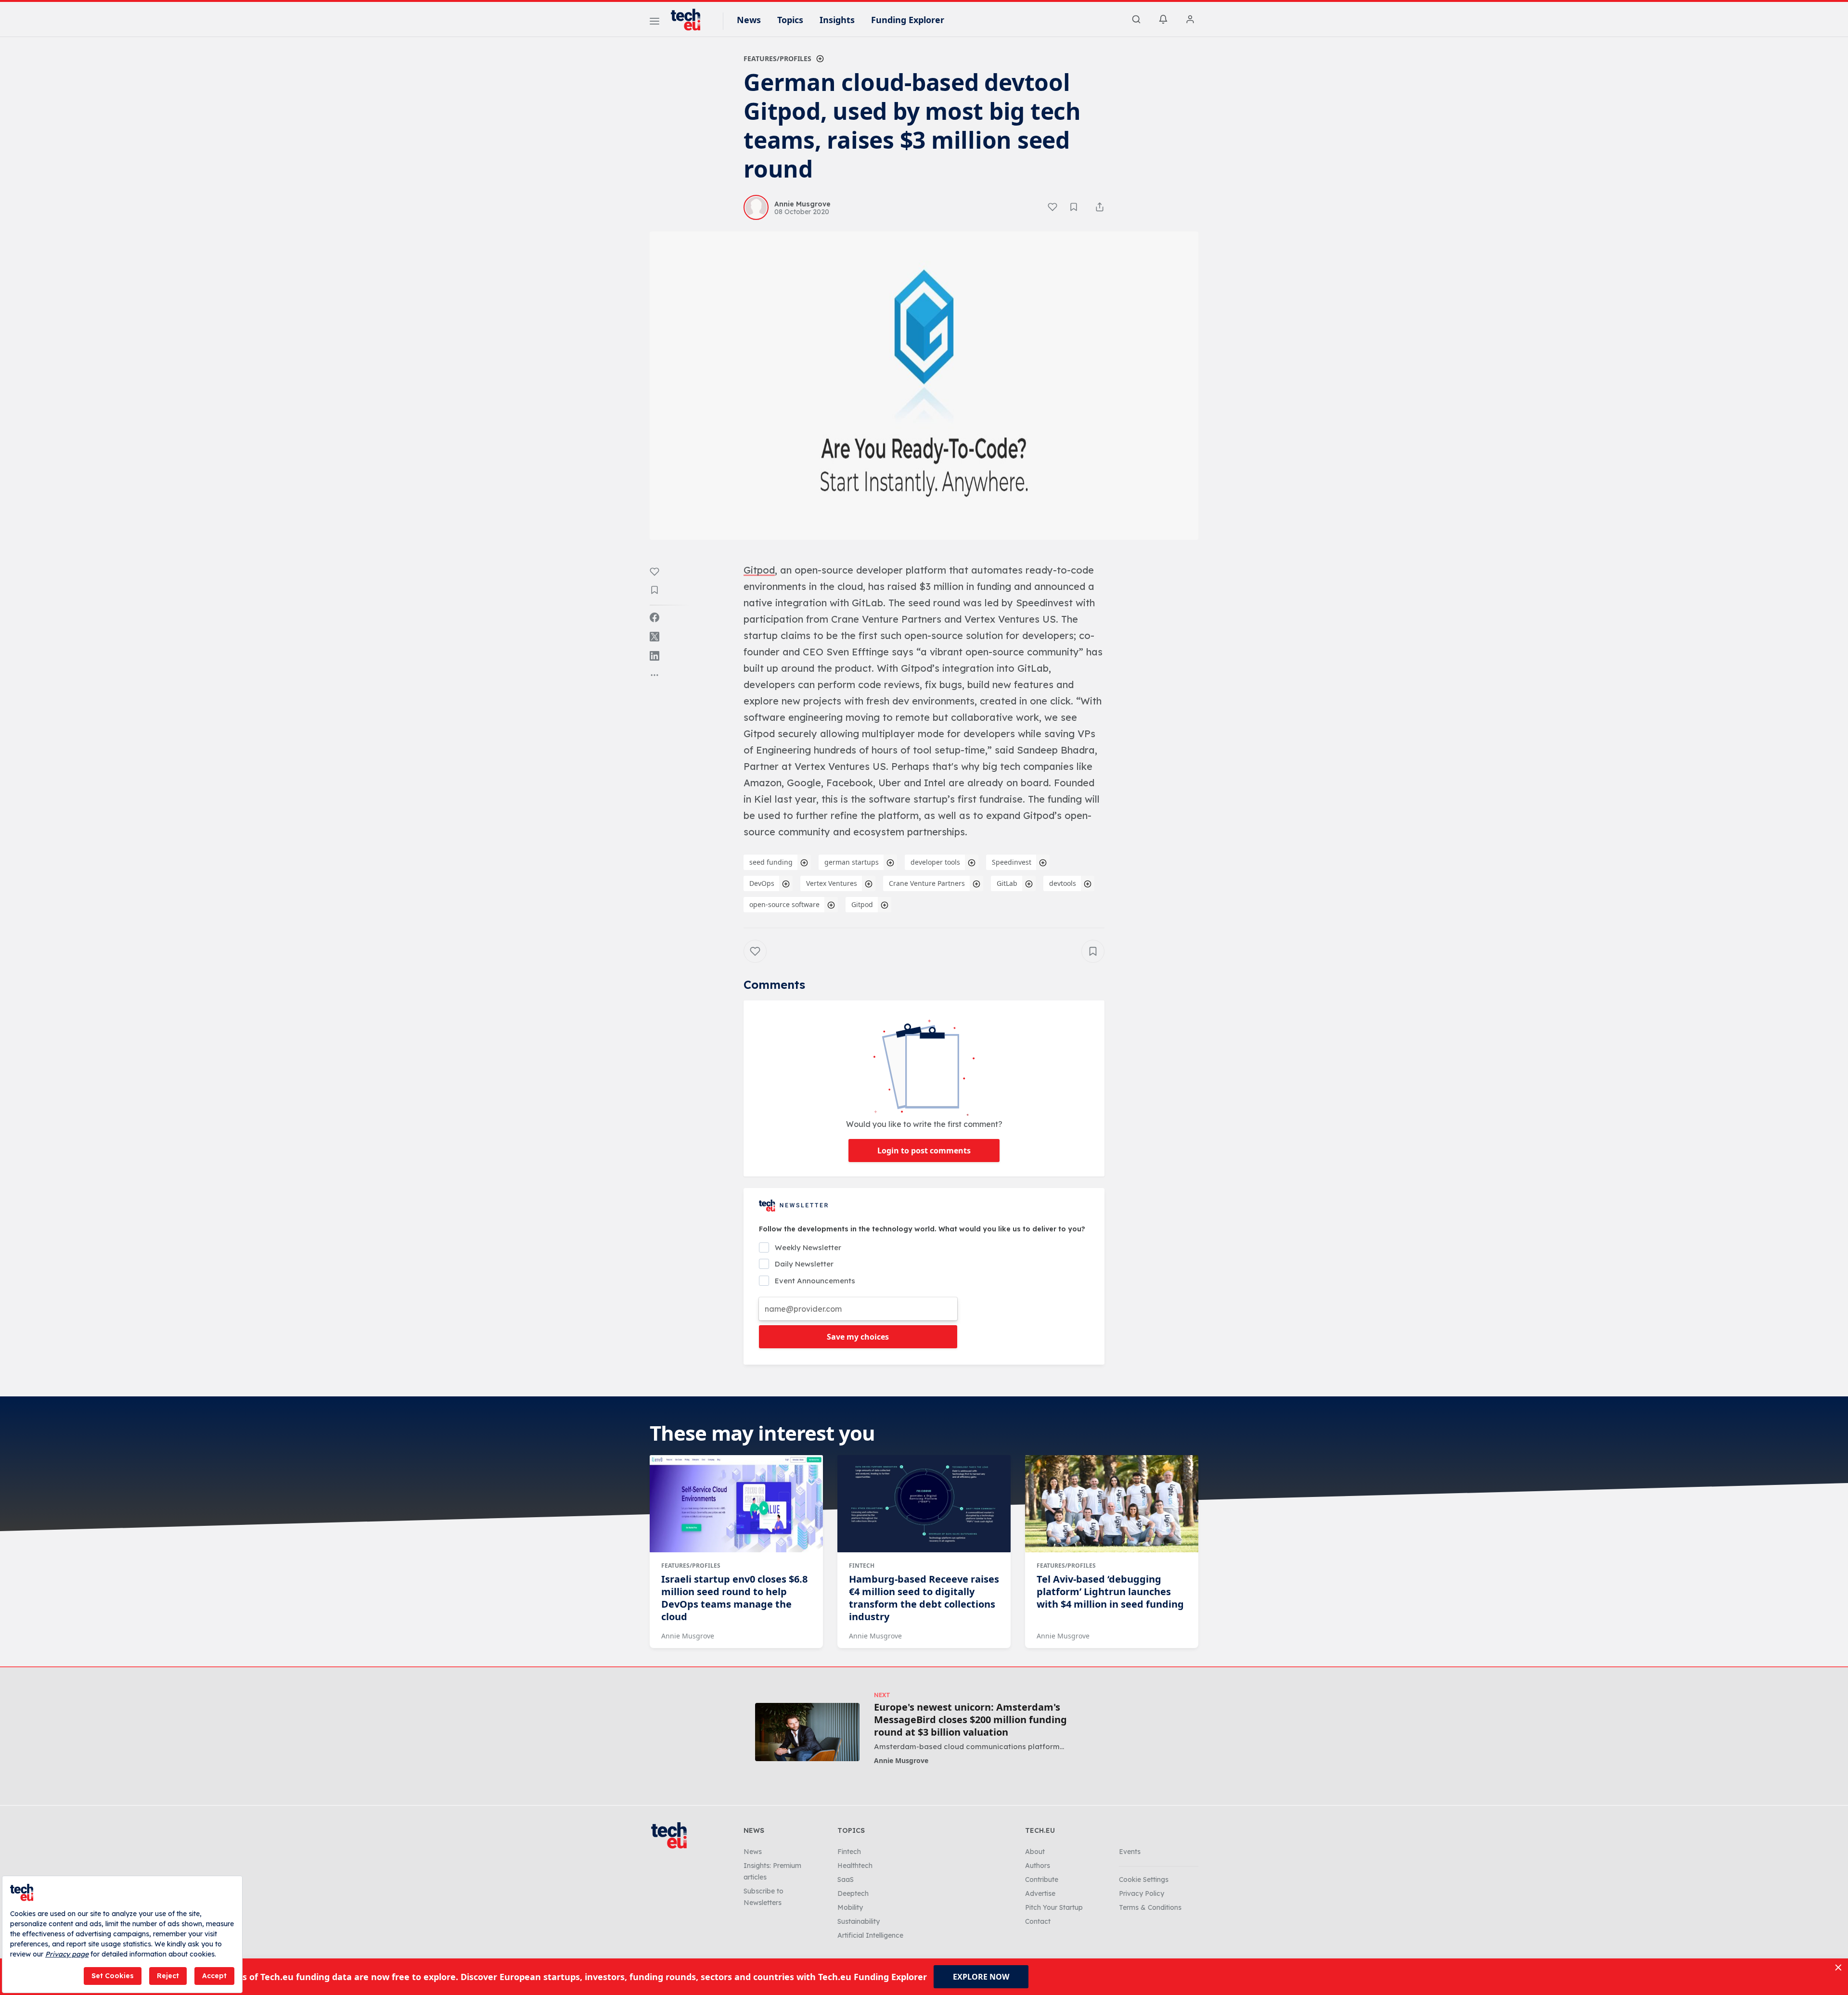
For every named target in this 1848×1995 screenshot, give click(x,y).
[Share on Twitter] (654, 637)
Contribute (1042, 1880)
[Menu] (654, 23)
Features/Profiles (777, 58)
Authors (1038, 1866)
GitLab (1007, 883)
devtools (1063, 883)
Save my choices (858, 1337)
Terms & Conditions (1150, 1907)
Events (1130, 1852)
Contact (1038, 1921)
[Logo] (690, 20)
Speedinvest (1012, 862)
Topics (790, 20)
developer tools (935, 862)
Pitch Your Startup (1054, 1907)
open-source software (784, 904)
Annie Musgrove (688, 1636)
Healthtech (855, 1866)
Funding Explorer (908, 20)
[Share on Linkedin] (654, 656)
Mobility (850, 1907)
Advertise (1040, 1893)
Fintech (862, 1566)
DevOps (762, 883)
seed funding (771, 862)
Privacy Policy (1142, 1893)
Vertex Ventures (832, 883)
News (749, 20)
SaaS (846, 1880)
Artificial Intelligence (870, 1935)
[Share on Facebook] (654, 617)
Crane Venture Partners (927, 883)
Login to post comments (924, 1151)
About (1035, 1852)
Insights (837, 20)
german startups (852, 862)
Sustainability (859, 1921)
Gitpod (862, 904)
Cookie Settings (1144, 1880)
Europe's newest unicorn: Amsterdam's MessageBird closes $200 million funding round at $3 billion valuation (970, 1720)
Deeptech (853, 1893)
